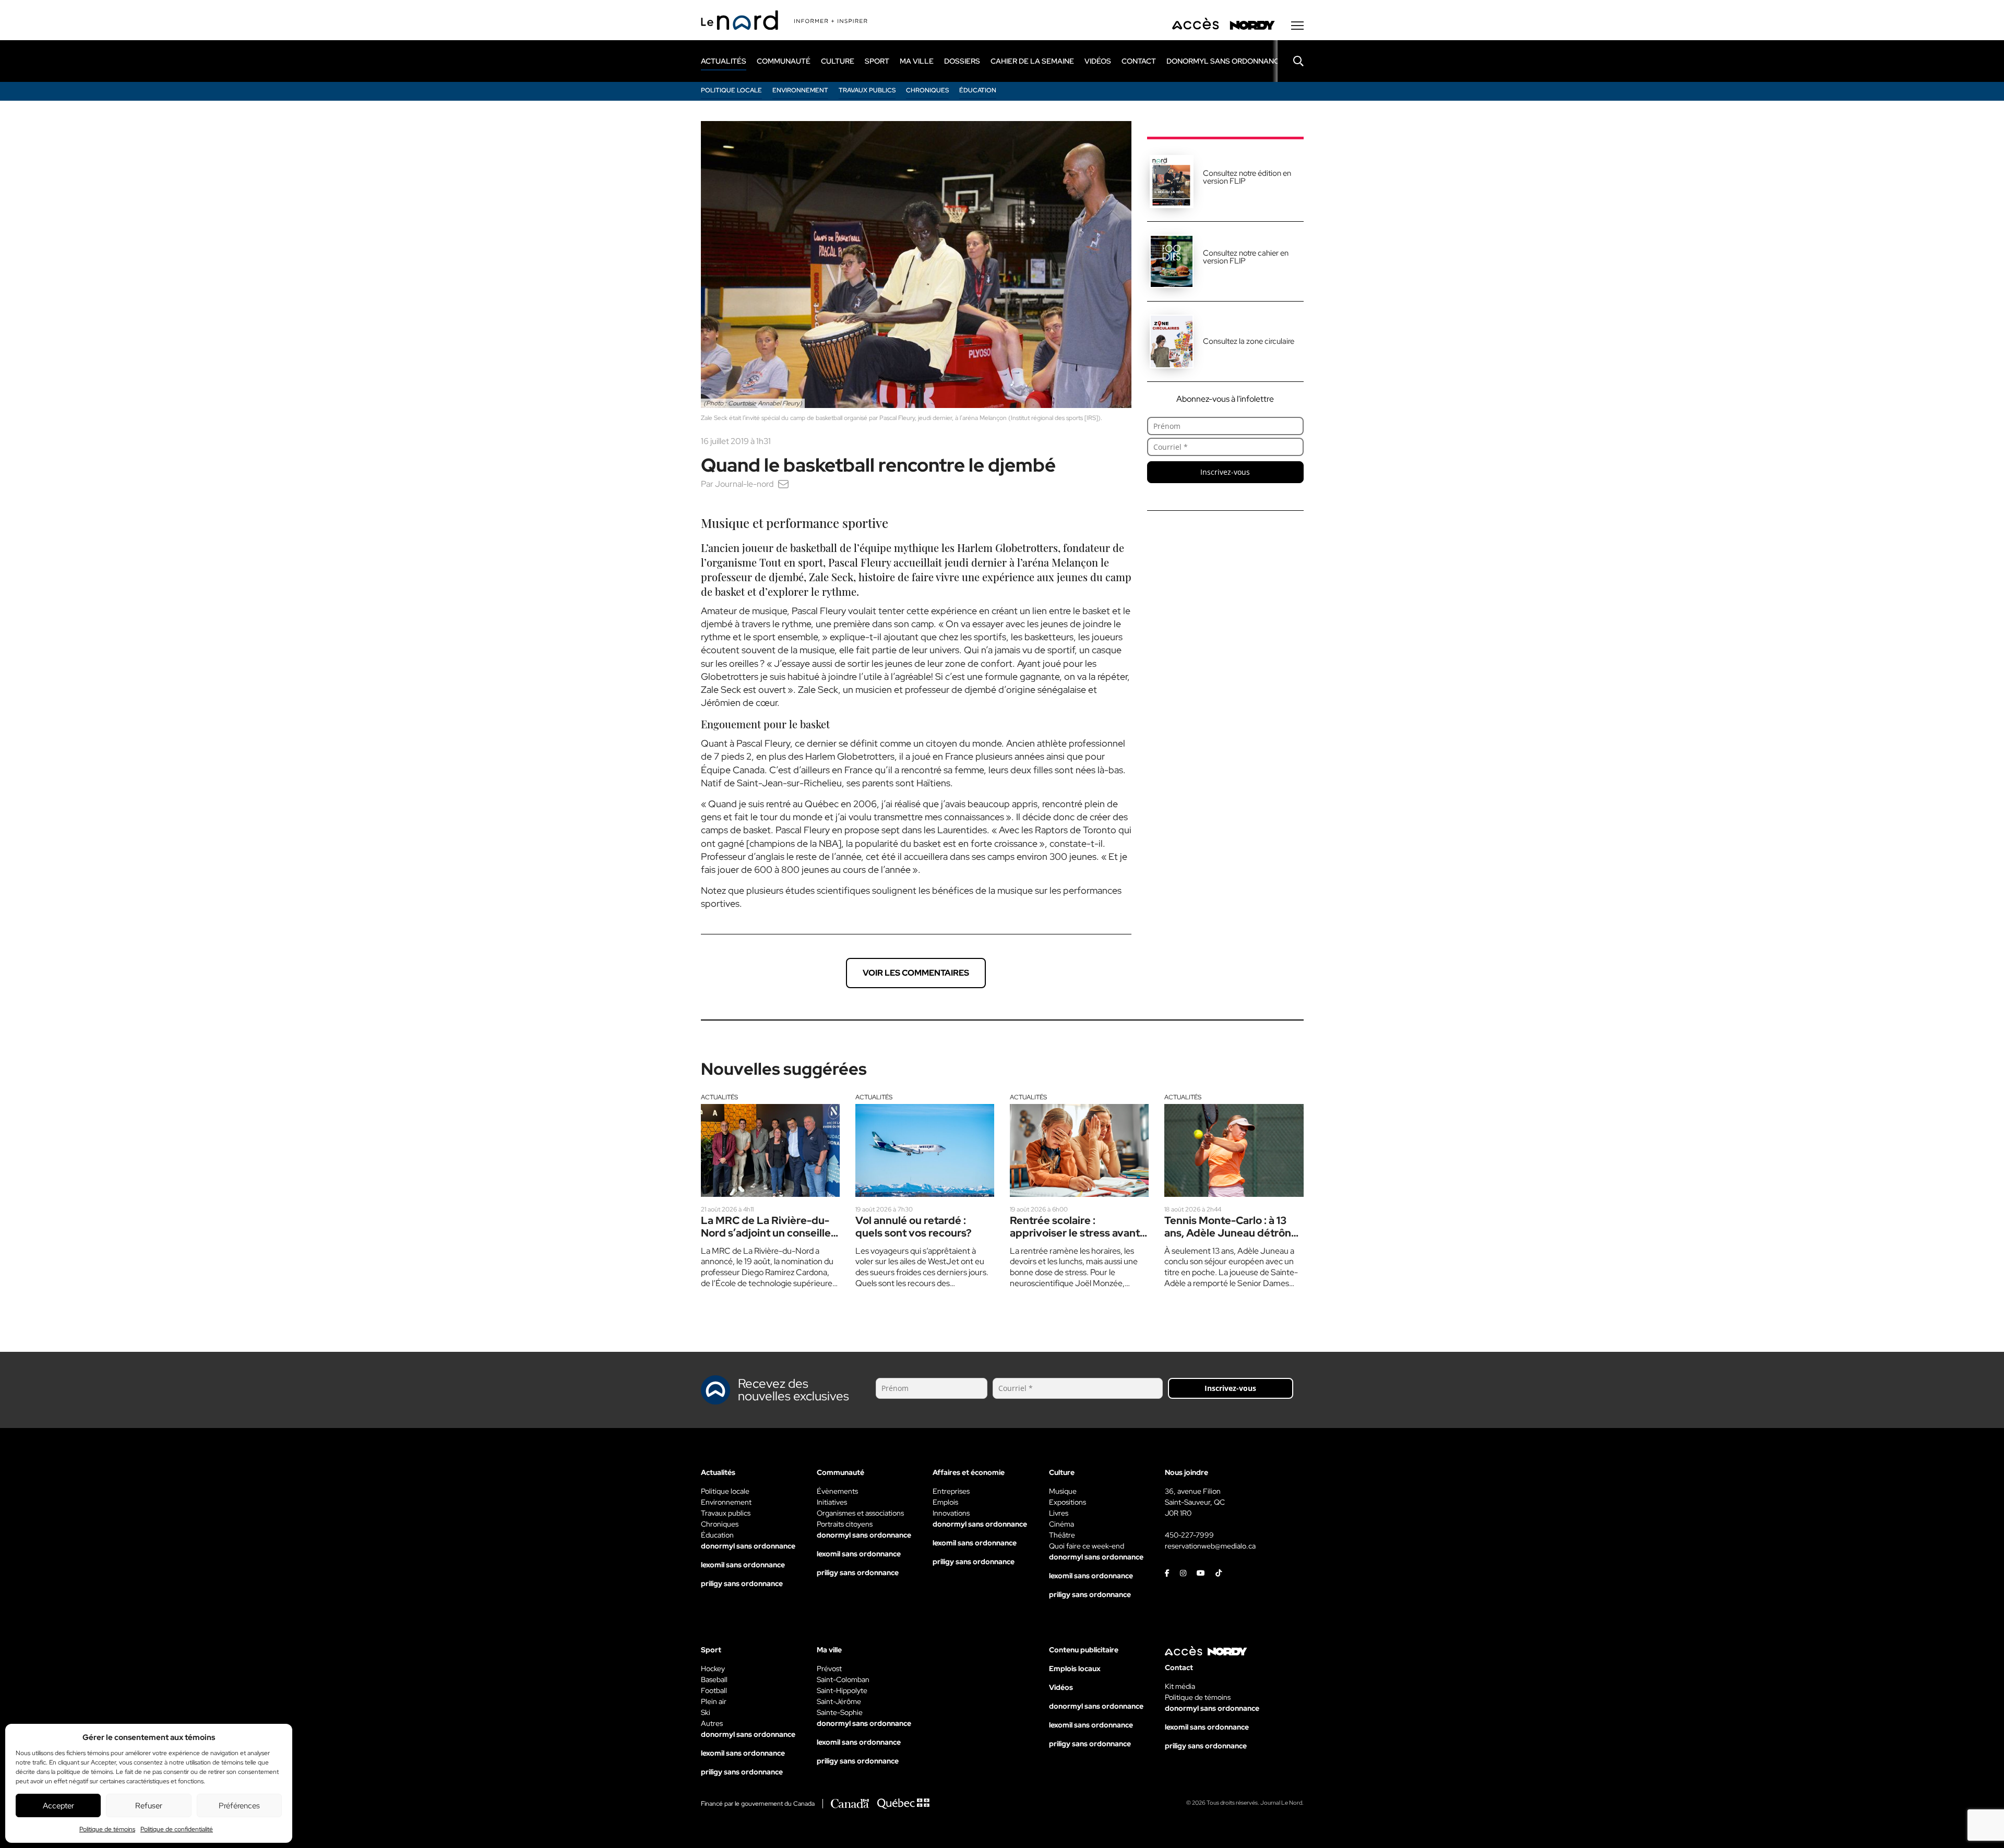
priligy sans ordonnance (742, 1583)
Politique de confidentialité (177, 1829)
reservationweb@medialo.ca (1210, 1546)
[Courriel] (783, 484)
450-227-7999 (1189, 1535)
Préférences (239, 1806)
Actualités (719, 1097)
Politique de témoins (107, 1829)
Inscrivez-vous (1225, 472)
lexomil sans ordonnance (743, 1565)
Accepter (58, 1806)
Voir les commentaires (916, 973)
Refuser (149, 1806)
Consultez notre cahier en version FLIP (1246, 257)
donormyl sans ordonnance (1225, 61)
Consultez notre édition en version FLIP (1247, 177)
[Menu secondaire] (1297, 26)
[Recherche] (1291, 61)
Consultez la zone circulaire (1249, 341)
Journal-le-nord (744, 484)
